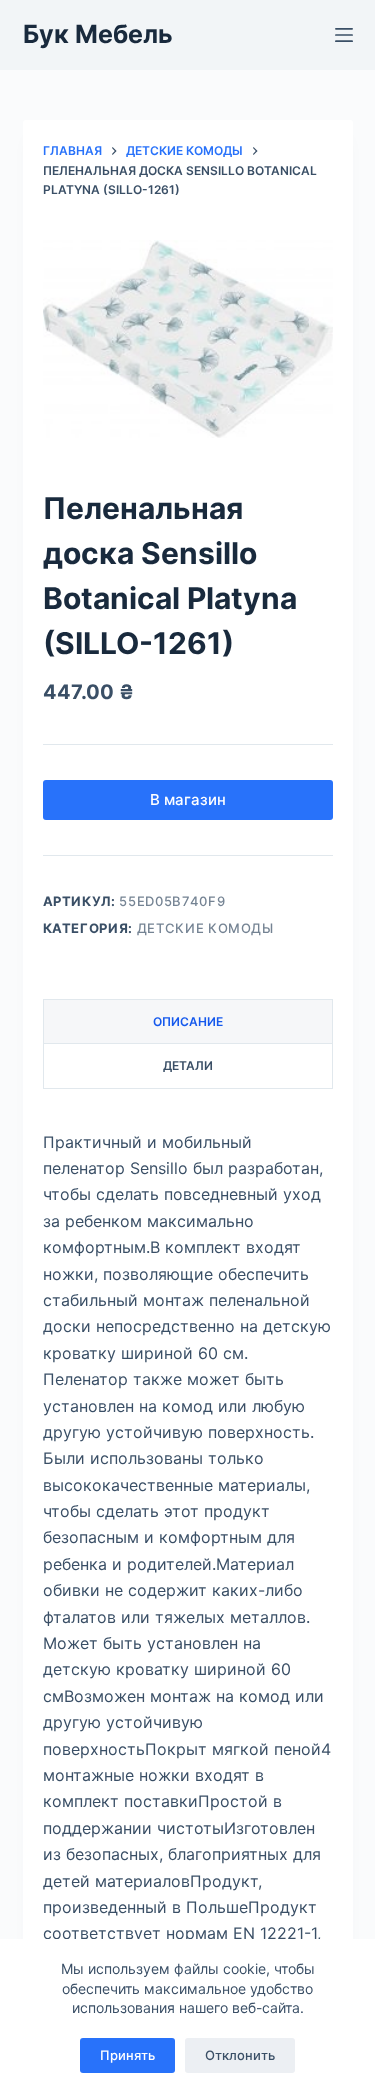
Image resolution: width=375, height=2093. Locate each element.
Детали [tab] (188, 1065)
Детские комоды (205, 928)
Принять (127, 2055)
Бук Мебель (98, 34)
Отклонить (240, 2055)
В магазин (188, 799)
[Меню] (344, 35)
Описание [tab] (188, 1021)
